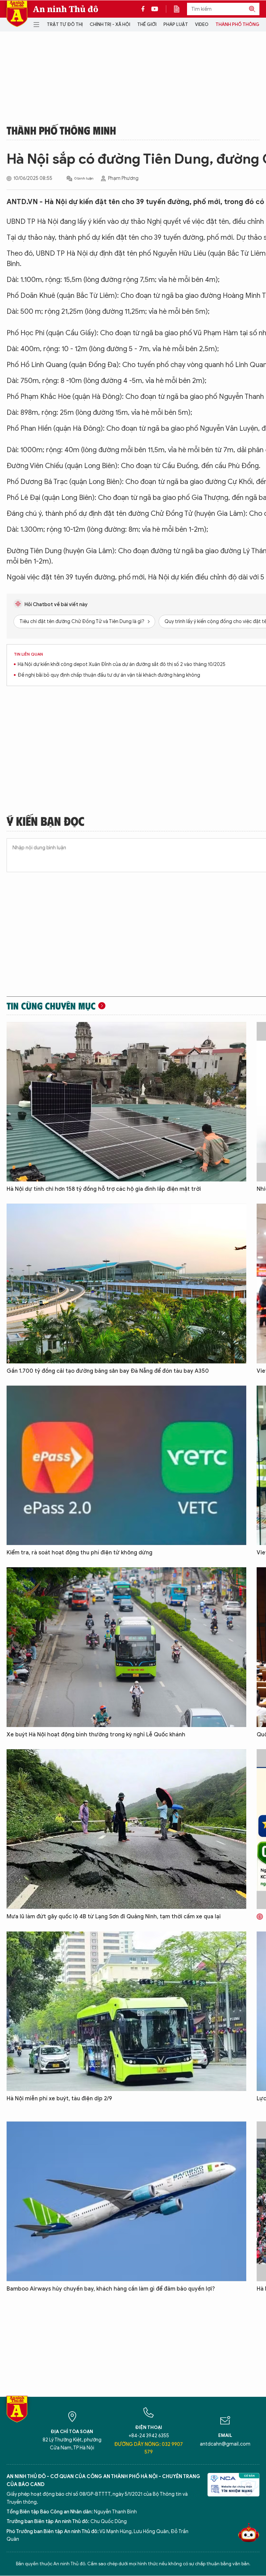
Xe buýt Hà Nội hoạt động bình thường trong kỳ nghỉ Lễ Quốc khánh (96, 1735)
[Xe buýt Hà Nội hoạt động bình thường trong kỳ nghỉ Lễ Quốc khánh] (126, 1647)
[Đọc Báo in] (180, 9)
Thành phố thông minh (61, 130)
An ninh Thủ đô (66, 9)
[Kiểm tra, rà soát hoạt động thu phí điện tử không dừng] (126, 1465)
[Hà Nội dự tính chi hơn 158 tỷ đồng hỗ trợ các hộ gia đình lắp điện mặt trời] (126, 1102)
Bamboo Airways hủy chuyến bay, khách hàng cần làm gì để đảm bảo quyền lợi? (111, 2289)
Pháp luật (176, 24)
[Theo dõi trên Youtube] (155, 9)
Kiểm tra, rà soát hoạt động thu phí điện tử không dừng (79, 1553)
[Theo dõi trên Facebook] (145, 9)
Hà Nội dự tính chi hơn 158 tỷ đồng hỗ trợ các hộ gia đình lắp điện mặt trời (104, 1189)
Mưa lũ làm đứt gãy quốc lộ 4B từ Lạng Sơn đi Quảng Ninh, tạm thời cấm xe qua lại (114, 1917)
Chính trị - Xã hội (110, 24)
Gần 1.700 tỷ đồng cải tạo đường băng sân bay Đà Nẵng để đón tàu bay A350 (108, 1371)
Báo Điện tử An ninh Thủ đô (17, 14)
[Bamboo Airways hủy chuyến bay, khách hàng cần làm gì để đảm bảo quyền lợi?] (126, 2201)
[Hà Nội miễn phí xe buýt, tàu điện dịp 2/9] (126, 2011)
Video (202, 24)
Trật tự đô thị (65, 24)
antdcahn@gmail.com (225, 2444)
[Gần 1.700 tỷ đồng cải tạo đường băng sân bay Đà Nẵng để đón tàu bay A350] (126, 1284)
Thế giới (147, 24)
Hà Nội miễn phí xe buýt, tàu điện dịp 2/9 (59, 2099)
